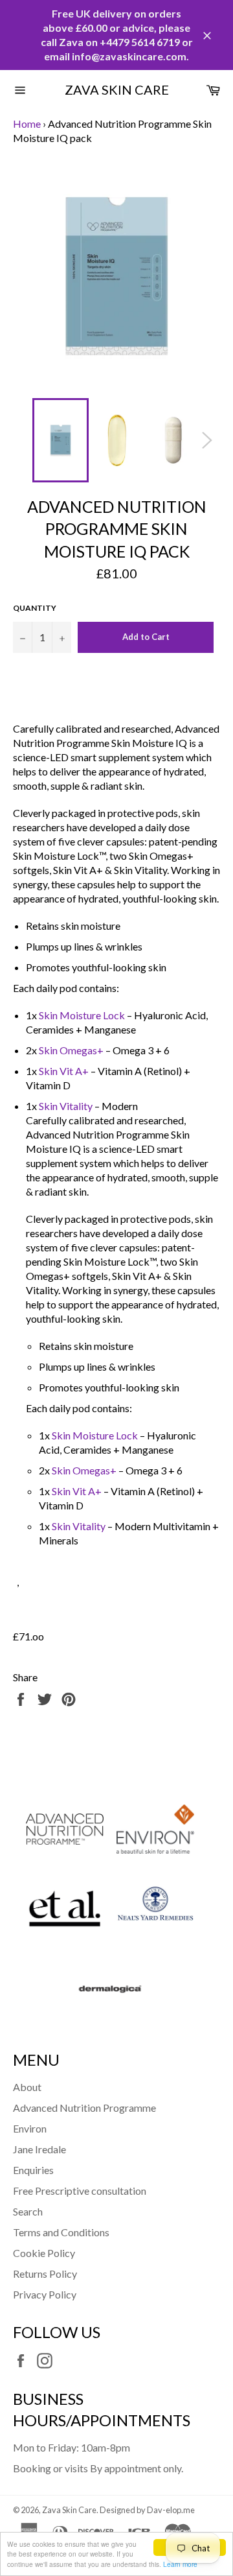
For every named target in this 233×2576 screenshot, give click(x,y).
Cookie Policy (44, 2253)
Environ (30, 2128)
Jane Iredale (39, 2149)
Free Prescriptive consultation (80, 2191)
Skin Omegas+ (71, 1050)
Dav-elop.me (171, 2510)
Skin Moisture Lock (82, 1015)
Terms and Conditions (61, 2232)
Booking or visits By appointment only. (98, 2468)
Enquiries (33, 2170)
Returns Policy (45, 2274)
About (27, 2087)
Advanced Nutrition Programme (84, 2108)
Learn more (180, 2564)
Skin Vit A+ (64, 1071)
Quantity (35, 608)
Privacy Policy (45, 2294)
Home (27, 124)
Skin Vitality (66, 1106)
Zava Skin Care (117, 89)
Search (28, 2211)
